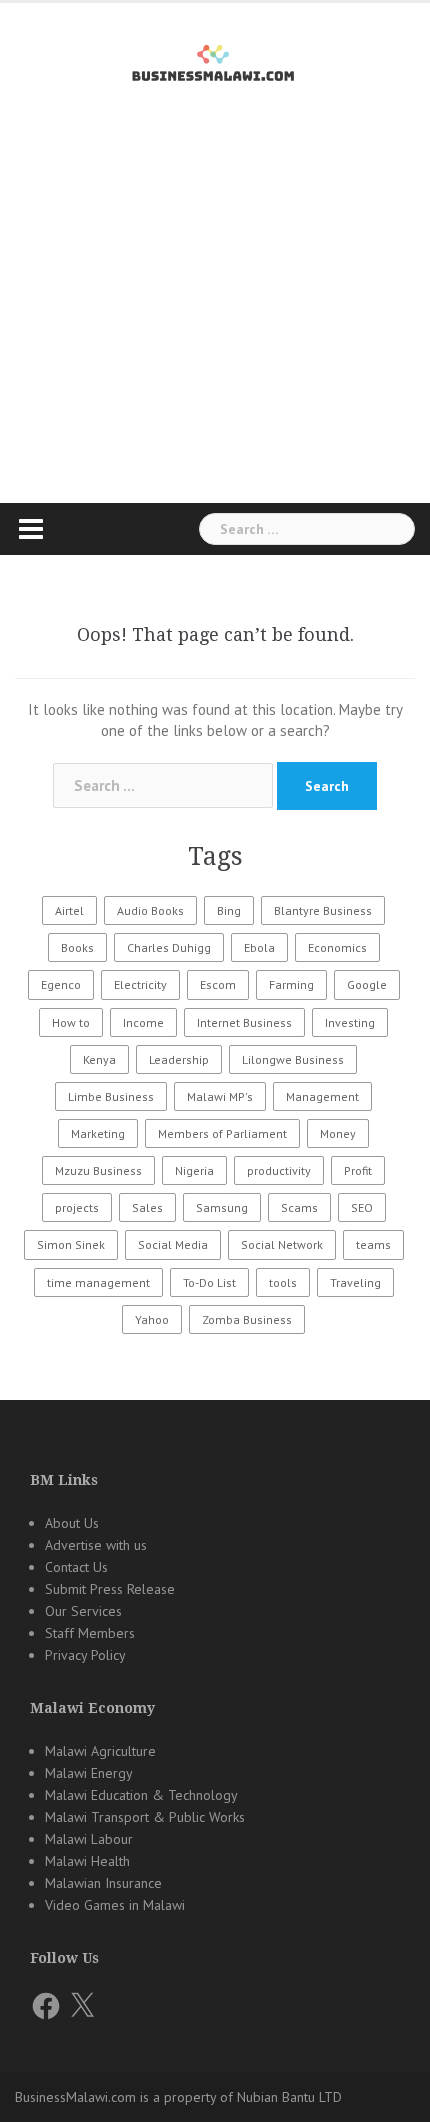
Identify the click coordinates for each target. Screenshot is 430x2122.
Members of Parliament (222, 1133)
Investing (350, 1022)
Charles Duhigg (169, 947)
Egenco (61, 984)
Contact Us (76, 1567)
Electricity (140, 984)
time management (98, 1282)
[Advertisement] (215, 329)
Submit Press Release (110, 1589)
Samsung (222, 1207)
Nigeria (194, 1170)
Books (77, 947)
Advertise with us (96, 1545)
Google (367, 984)
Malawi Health (87, 1861)
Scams (299, 1207)
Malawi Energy (89, 1773)
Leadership (179, 1059)
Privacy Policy (85, 1655)
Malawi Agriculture (100, 1751)
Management (322, 1096)
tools (283, 1282)
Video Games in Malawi (115, 1905)
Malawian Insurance (103, 1883)
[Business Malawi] (215, 59)
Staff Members (90, 1633)
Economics (337, 947)
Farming (291, 984)
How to (71, 1022)
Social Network (282, 1244)
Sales (147, 1207)
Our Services (83, 1611)
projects (77, 1207)
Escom (218, 984)
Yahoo (152, 1319)
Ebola (259, 947)
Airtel (69, 910)
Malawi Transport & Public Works (145, 1817)
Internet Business (244, 1022)
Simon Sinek (71, 1244)
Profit (358, 1170)
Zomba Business (247, 1319)
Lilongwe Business (293, 1059)
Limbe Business (111, 1096)
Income (143, 1022)
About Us (72, 1523)
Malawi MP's (220, 1096)
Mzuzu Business (98, 1170)
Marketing (98, 1133)
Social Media (173, 1244)
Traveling (355, 1282)
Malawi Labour (89, 1839)
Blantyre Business (323, 910)
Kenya (99, 1059)
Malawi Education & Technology (141, 1795)
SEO (362, 1207)
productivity (279, 1170)
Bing (229, 910)
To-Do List (209, 1282)
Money (338, 1133)
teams (373, 1244)
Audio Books (150, 910)
